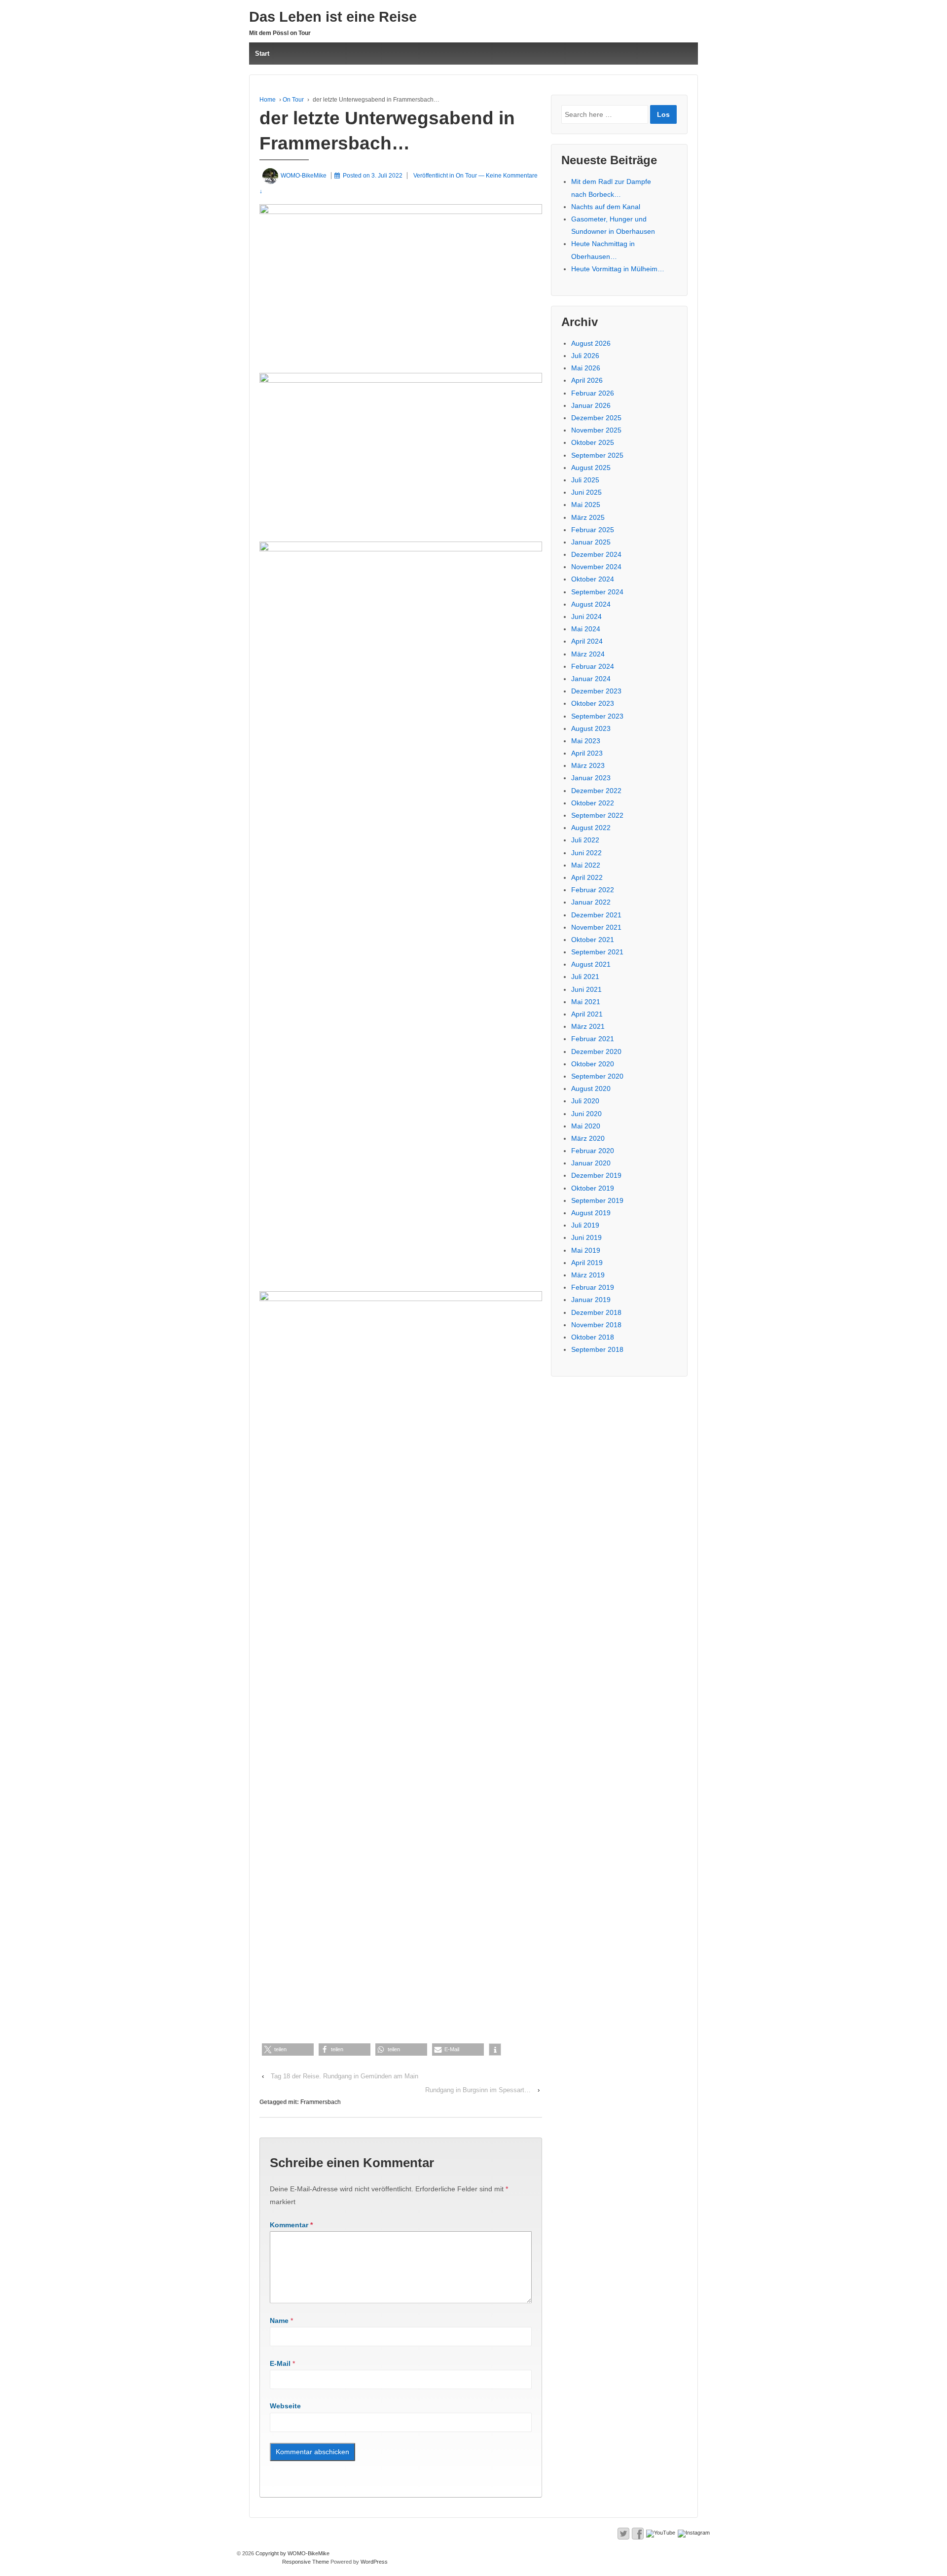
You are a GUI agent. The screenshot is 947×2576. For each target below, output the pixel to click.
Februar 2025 (593, 530)
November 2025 (596, 430)
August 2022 (591, 828)
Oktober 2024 (593, 579)
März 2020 (588, 1138)
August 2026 (591, 343)
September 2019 (597, 1200)
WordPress (374, 2562)
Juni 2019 (586, 1237)
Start (262, 54)
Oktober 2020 (593, 1064)
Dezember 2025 (596, 418)
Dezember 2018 (596, 1312)
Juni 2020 (586, 1114)
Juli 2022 (585, 840)
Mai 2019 (586, 1250)
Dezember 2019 (596, 1175)
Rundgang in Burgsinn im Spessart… (478, 2090)
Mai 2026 (586, 368)
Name (279, 2321)
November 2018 (596, 1325)
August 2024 (591, 604)
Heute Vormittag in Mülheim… (618, 269)
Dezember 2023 (596, 691)
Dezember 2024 (596, 554)
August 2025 (591, 468)
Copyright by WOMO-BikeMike (292, 2553)
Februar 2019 (593, 1287)
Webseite (285, 2406)
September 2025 (597, 455)
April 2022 (587, 877)
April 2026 (587, 380)
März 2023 (588, 765)
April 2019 (587, 1263)
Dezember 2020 (596, 1052)
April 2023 (587, 753)
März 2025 (588, 517)
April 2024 (587, 641)
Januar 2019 (591, 1300)
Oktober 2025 (593, 442)
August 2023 (591, 728)
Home (268, 100)
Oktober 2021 (593, 940)
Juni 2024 (586, 617)
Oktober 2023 (593, 703)
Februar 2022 (593, 890)
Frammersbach (321, 2102)
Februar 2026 (593, 393)
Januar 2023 (591, 778)
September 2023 (597, 716)
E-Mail (280, 2363)
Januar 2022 (591, 902)
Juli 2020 (585, 1101)
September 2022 (597, 815)
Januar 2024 (591, 679)
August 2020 (591, 1088)
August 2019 (591, 1213)
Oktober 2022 (593, 803)
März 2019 (588, 1275)
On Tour (293, 100)
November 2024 (596, 567)
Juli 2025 (585, 480)
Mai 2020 (586, 1126)
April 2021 (587, 1014)
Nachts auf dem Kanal (606, 207)
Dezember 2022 (596, 791)
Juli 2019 (585, 1225)
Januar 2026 (591, 405)
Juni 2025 (586, 492)
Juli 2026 (585, 356)
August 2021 (591, 964)
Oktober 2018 (593, 1337)
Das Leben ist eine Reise (333, 17)
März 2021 (588, 1026)
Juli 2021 (585, 977)
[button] (288, 2050)
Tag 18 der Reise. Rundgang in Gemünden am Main (345, 2076)
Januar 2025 (591, 542)
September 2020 (597, 1076)
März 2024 (588, 654)
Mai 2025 (586, 505)
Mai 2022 (586, 865)
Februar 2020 (593, 1151)
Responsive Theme (306, 2562)
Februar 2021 (593, 1039)
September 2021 (597, 952)
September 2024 (597, 592)
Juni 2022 (586, 853)
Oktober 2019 (593, 1188)
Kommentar (291, 2225)
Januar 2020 (591, 1163)
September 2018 (597, 1349)
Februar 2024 (593, 666)
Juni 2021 (586, 989)
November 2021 (596, 927)
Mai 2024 (586, 629)
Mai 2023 (586, 741)
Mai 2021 (586, 1002)
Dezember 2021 (596, 915)
